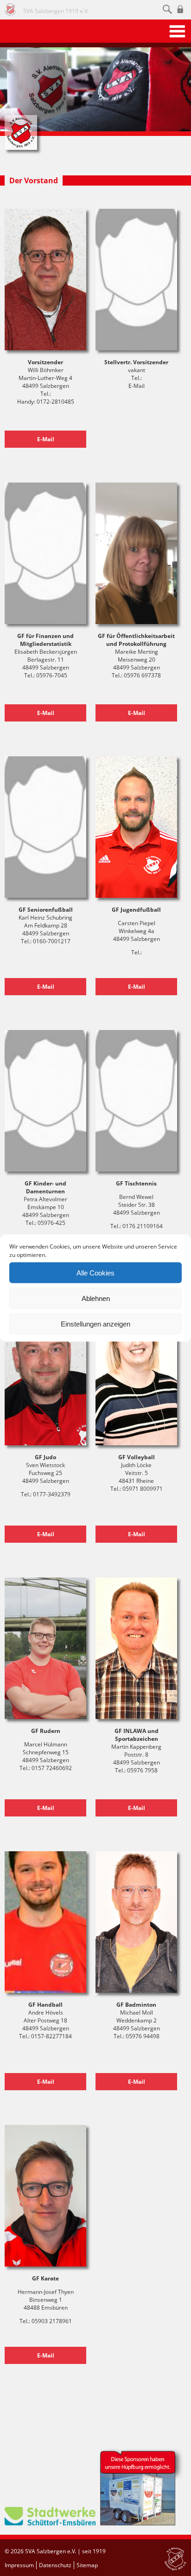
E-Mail (46, 439)
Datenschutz (55, 2565)
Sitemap (87, 2565)
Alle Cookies (95, 1272)
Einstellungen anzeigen (95, 1323)
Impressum (19, 2565)
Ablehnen (96, 1298)
